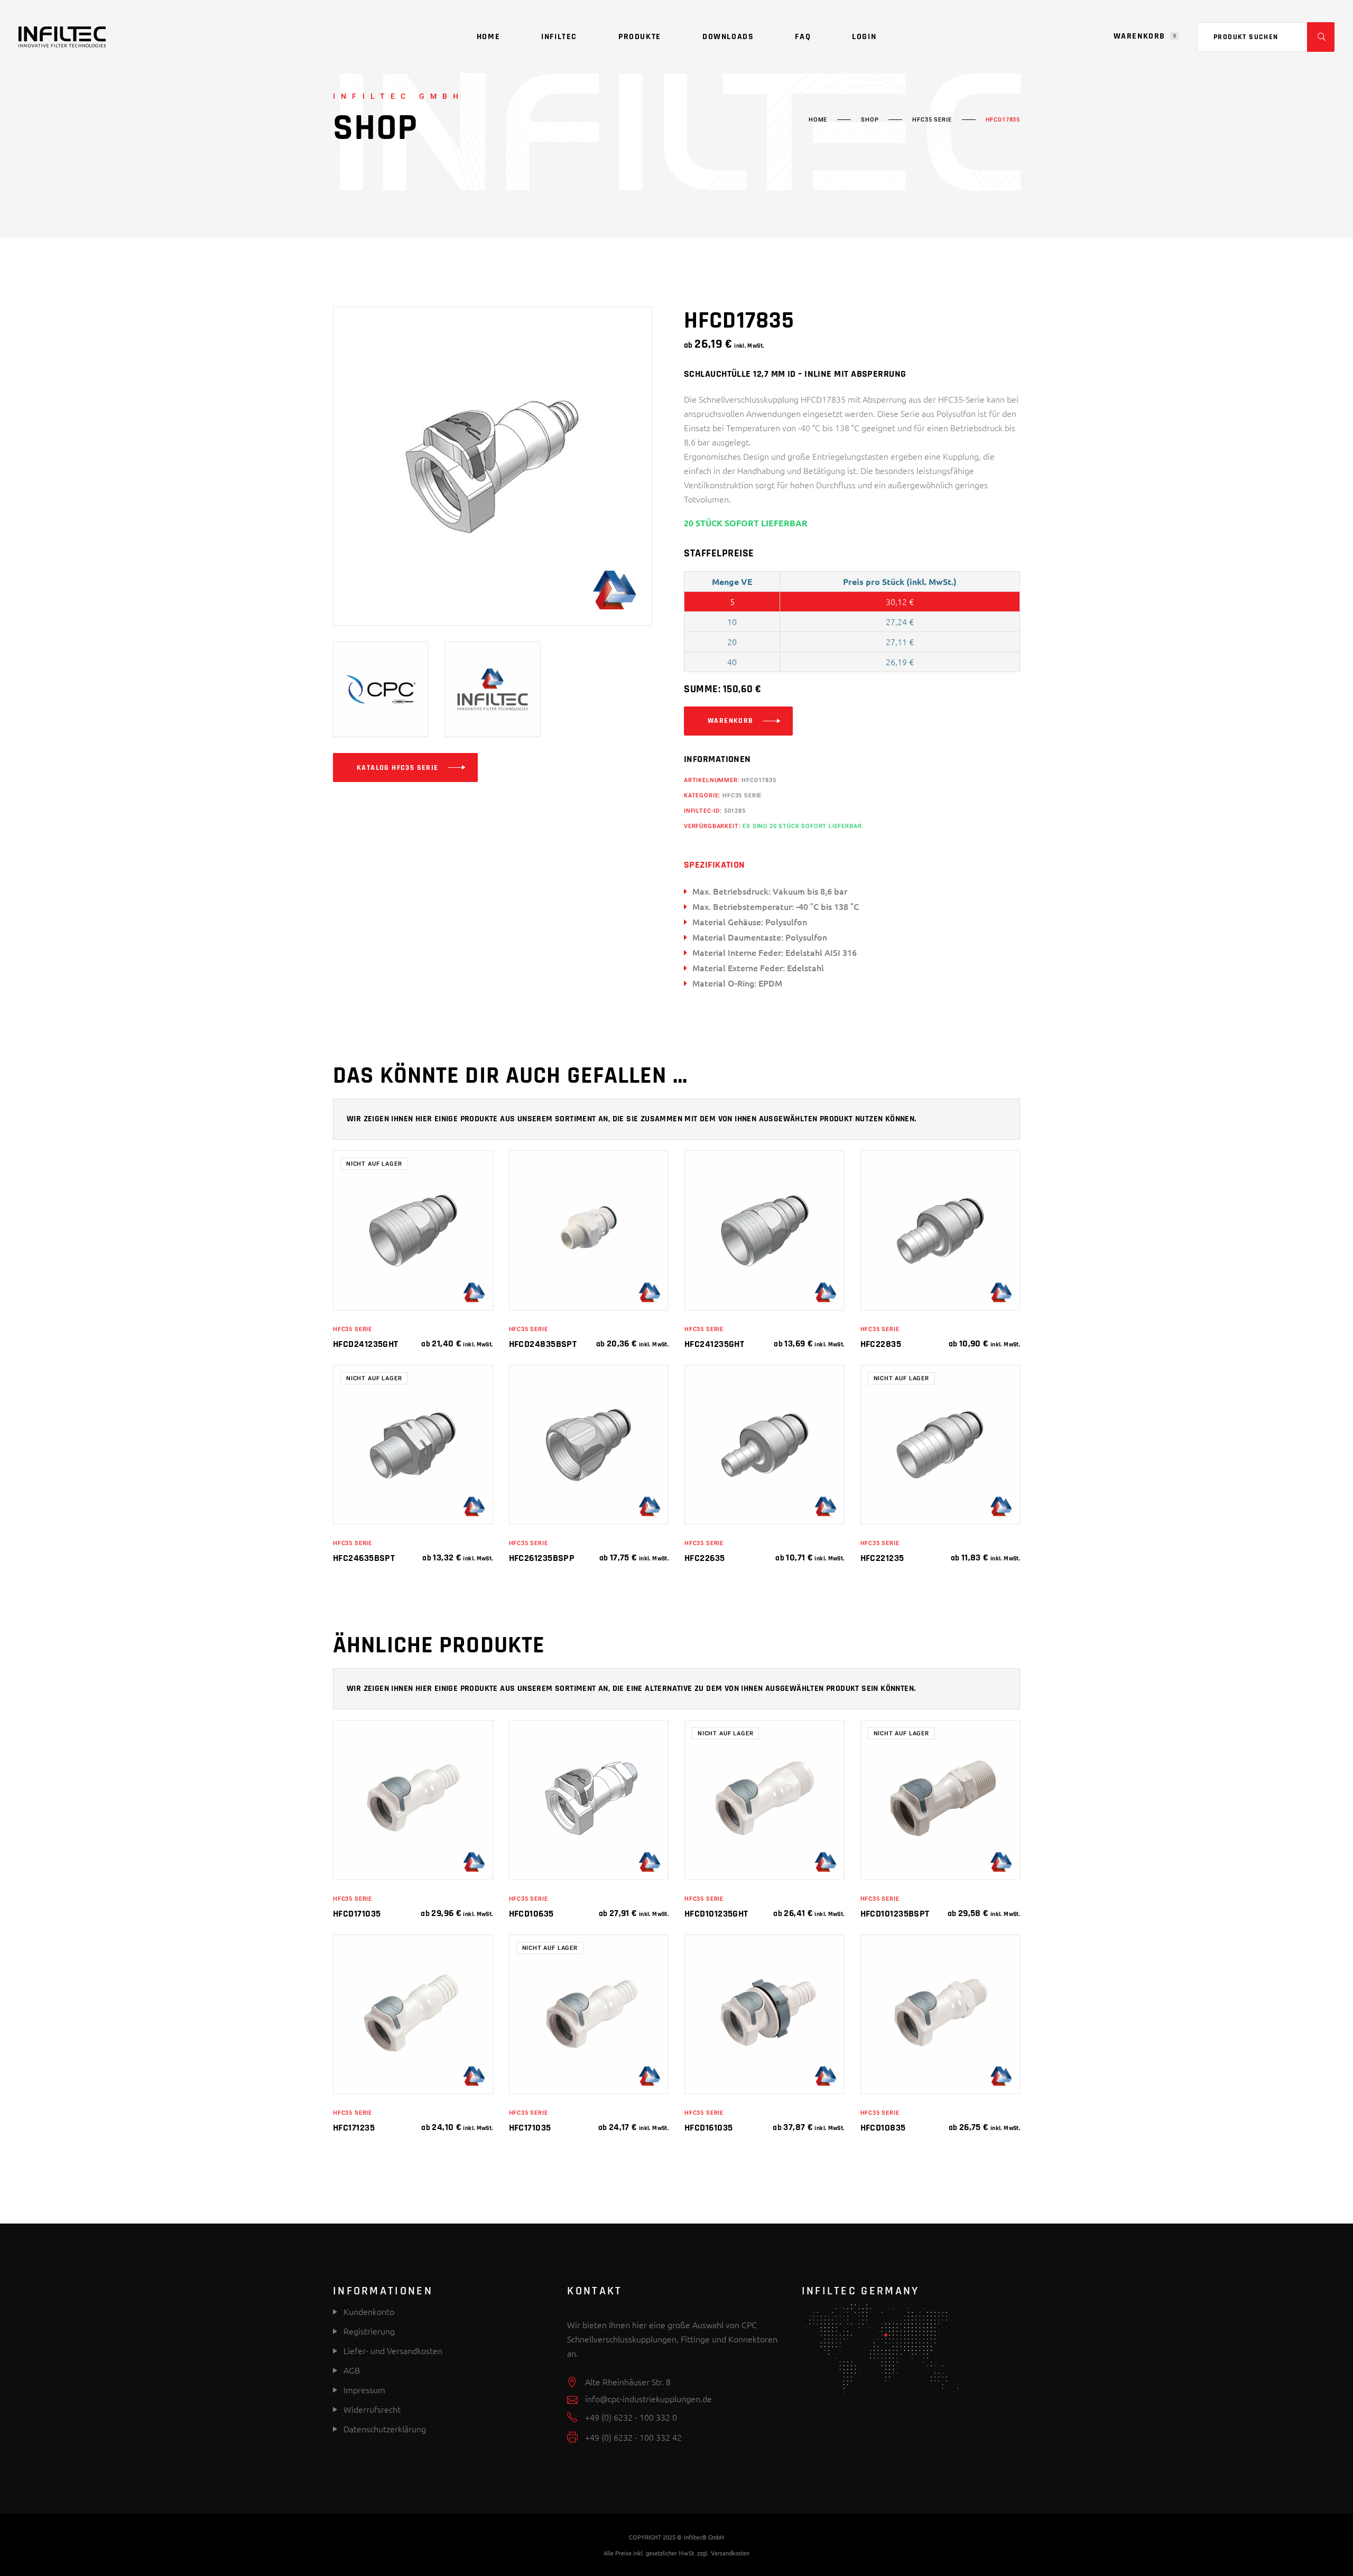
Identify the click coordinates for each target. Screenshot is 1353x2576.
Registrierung (368, 2331)
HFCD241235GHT (366, 1344)
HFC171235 (354, 2128)
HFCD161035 (709, 2128)
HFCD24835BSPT (543, 1344)
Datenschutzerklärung (385, 2429)
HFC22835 (881, 1344)
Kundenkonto (368, 2311)
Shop (870, 120)
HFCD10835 (883, 2128)
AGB (352, 2370)
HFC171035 (530, 2128)
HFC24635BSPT (364, 1558)
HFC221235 (882, 1558)
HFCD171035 (357, 1914)
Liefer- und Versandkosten (393, 2350)
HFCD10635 (531, 1914)
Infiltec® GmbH (704, 2537)
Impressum (364, 2389)
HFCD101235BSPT (895, 1914)
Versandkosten (730, 2553)
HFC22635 (705, 1558)
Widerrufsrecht (372, 2409)
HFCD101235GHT (716, 1914)
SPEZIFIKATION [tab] (715, 865)
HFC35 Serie (932, 120)
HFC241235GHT (714, 1344)
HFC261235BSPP (542, 1558)
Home (818, 120)
